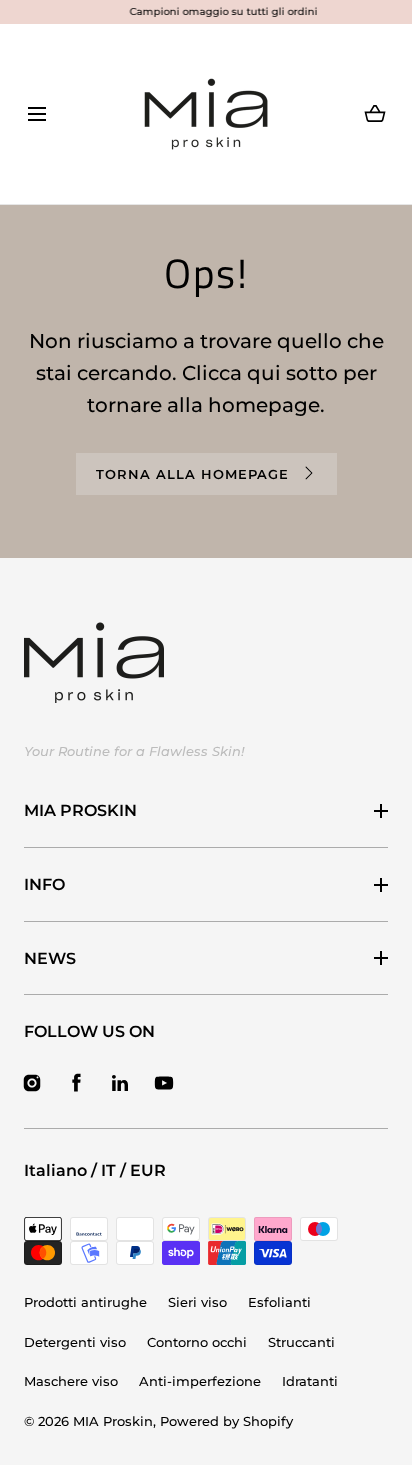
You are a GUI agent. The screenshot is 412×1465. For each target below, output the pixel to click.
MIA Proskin (113, 1421)
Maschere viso (71, 1381)
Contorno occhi (197, 1342)
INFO (44, 884)
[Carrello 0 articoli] (375, 114)
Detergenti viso (75, 1342)
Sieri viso (197, 1302)
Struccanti (301, 1342)
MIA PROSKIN (80, 810)
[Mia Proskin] (94, 663)
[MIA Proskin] (206, 114)
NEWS (50, 958)
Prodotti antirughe (85, 1302)
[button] (36, 114)
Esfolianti (279, 1302)
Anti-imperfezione (200, 1381)
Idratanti (310, 1381)
